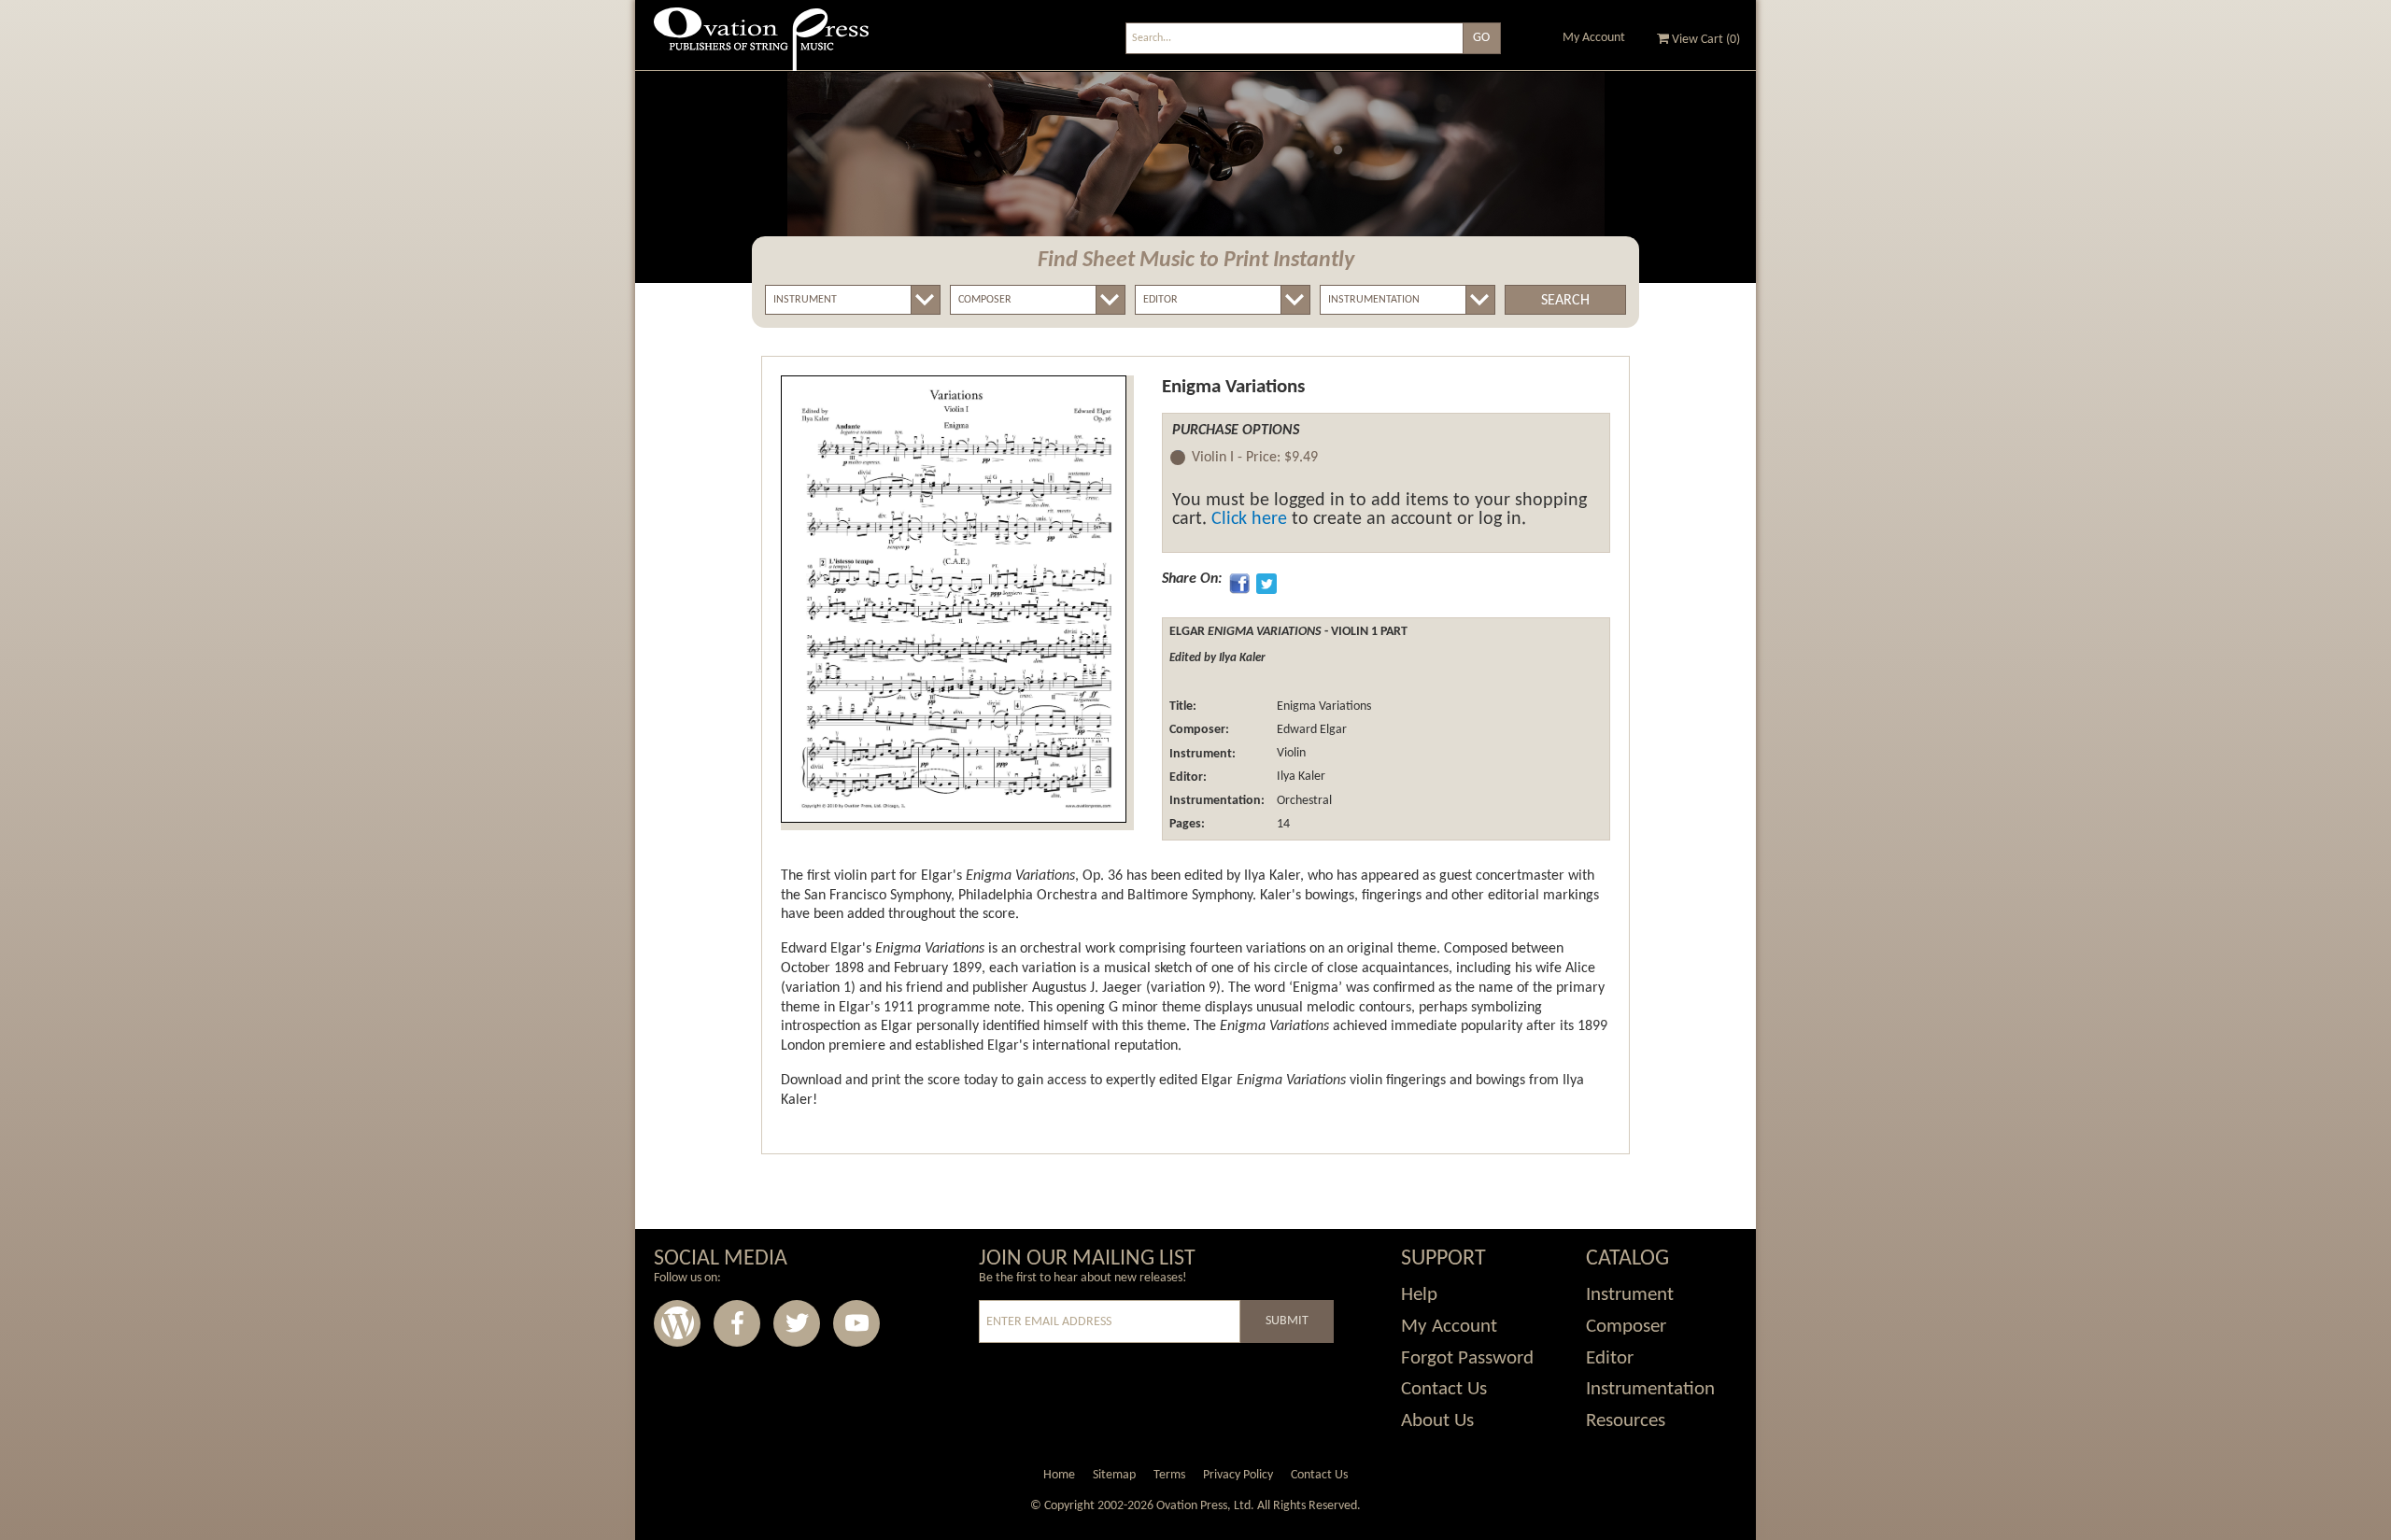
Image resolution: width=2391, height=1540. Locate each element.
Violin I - (1255, 458)
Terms (1169, 1475)
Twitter (797, 1323)
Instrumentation (1650, 1389)
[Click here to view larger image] (954, 599)
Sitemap (1114, 1475)
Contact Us (1444, 1389)
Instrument (1630, 1295)
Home (1059, 1475)
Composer (1626, 1327)
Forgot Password (1467, 1358)
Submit (1287, 1321)
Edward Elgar (1310, 730)
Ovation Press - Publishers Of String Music (761, 46)
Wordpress (677, 1323)
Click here (1249, 519)
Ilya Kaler (1300, 777)
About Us (1437, 1421)
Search (1565, 301)
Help (1419, 1295)
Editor (1610, 1358)
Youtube (856, 1323)
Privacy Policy (1238, 1475)
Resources (1626, 1421)
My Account (1594, 38)
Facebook (737, 1323)
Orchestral (1303, 801)
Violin (1290, 754)
